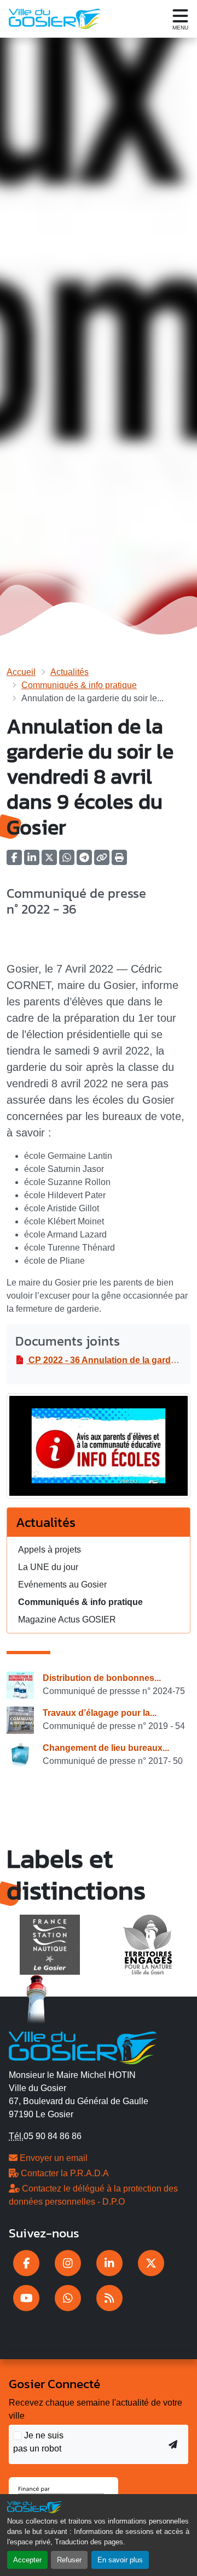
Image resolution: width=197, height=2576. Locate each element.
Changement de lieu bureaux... (106, 1748)
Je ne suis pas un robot (38, 2442)
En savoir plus (120, 2560)
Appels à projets (50, 1550)
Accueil (21, 672)
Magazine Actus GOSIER (67, 1619)
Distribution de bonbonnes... (102, 1678)
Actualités (69, 672)
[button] (119, 861)
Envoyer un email (53, 2158)
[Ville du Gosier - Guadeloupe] (83, 2047)
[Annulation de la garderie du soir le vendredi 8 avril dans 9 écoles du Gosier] (99, 1450)
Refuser (69, 2560)
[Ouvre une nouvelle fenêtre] (26, 2263)
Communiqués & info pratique (79, 685)
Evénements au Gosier (62, 1585)
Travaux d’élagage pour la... (100, 1713)
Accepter (27, 2560)
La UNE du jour (48, 1567)
